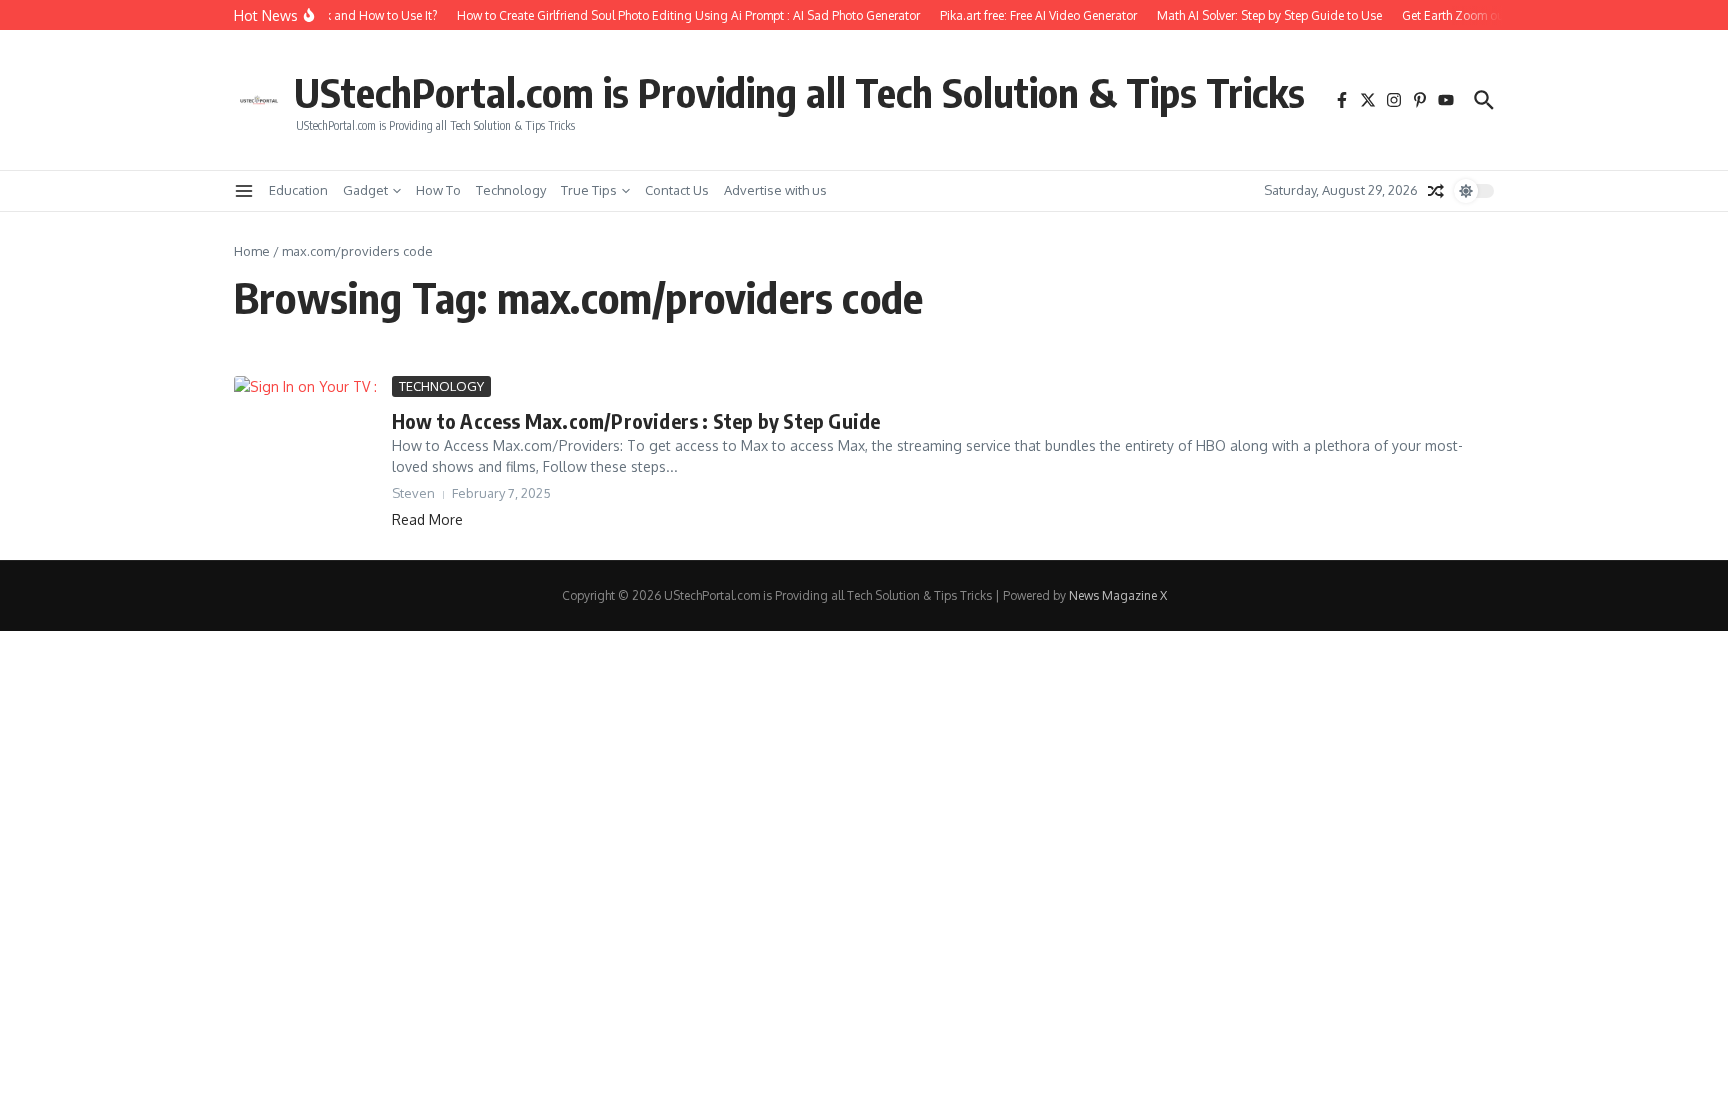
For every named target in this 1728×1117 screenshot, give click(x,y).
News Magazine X (1118, 595)
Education (298, 190)
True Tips (589, 190)
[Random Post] (1436, 191)
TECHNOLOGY (441, 386)
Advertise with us (775, 190)
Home (252, 251)
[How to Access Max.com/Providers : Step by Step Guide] (305, 416)
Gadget (365, 190)
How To (438, 190)
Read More (427, 519)
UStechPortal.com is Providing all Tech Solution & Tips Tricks (799, 92)
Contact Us (677, 190)
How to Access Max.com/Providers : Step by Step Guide (636, 420)
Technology (511, 190)
